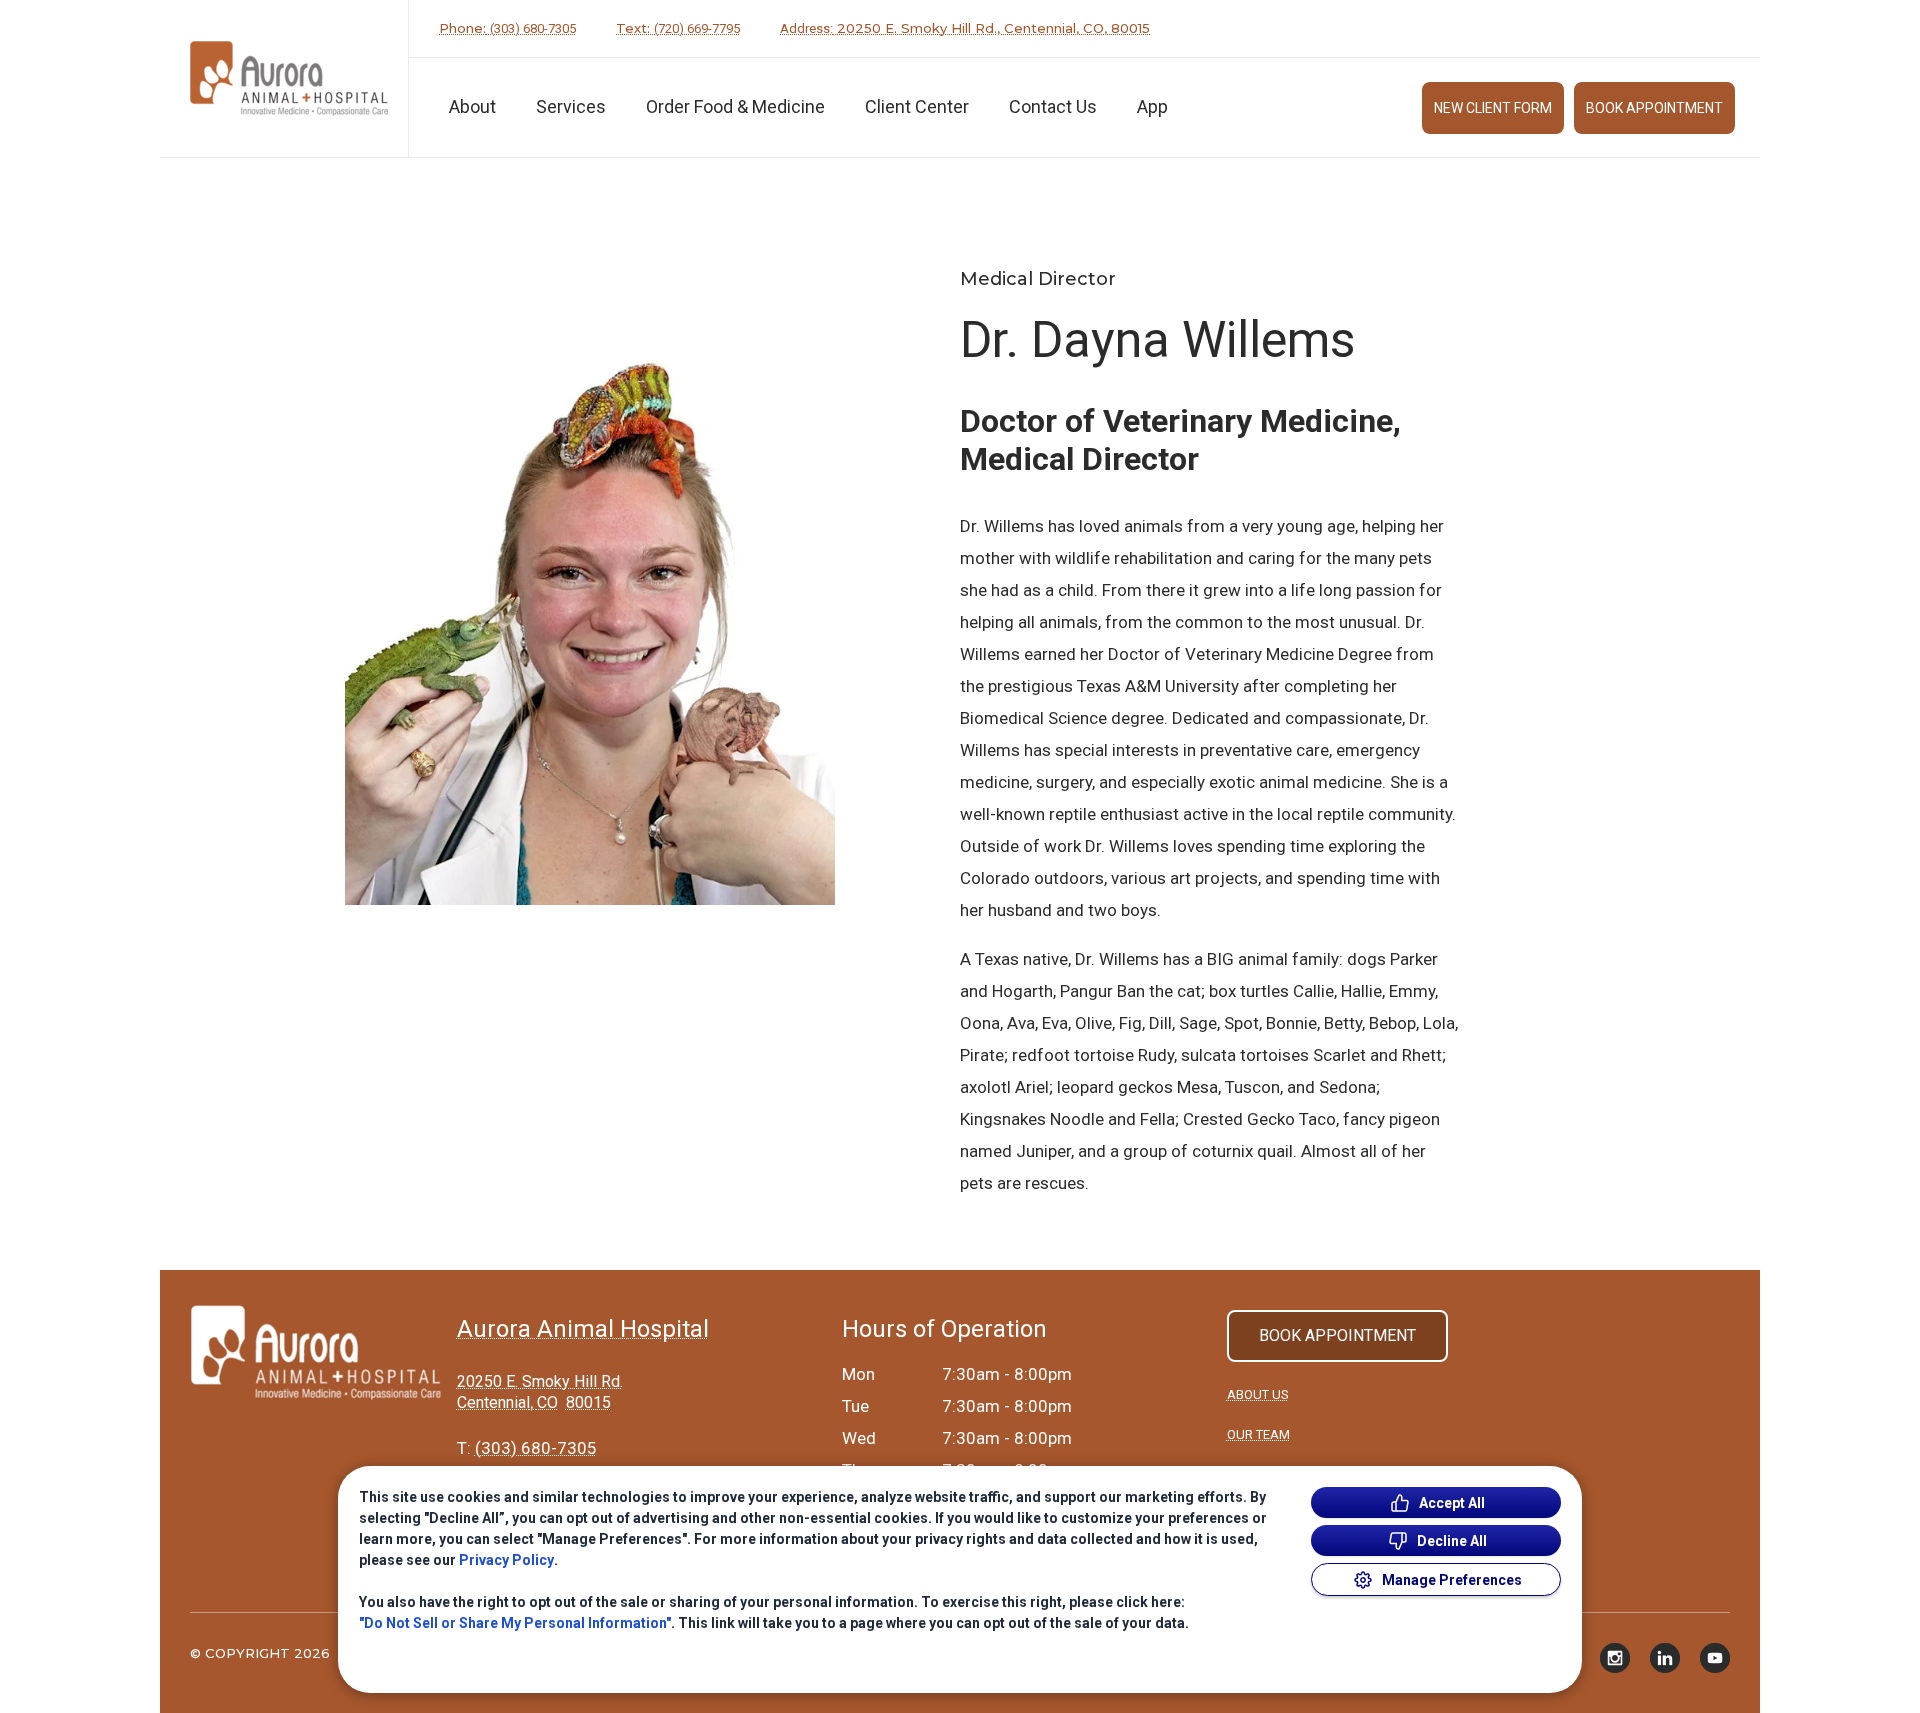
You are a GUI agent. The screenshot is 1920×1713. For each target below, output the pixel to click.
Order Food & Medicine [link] (735, 106)
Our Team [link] (1258, 1434)
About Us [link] (1258, 1394)
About (472, 106)
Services (571, 106)
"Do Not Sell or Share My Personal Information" (515, 1623)
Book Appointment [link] (1654, 108)
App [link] (1152, 106)
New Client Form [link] (1493, 108)
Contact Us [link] (1053, 106)
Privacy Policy (506, 1560)
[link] (289, 78)
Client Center (917, 106)
